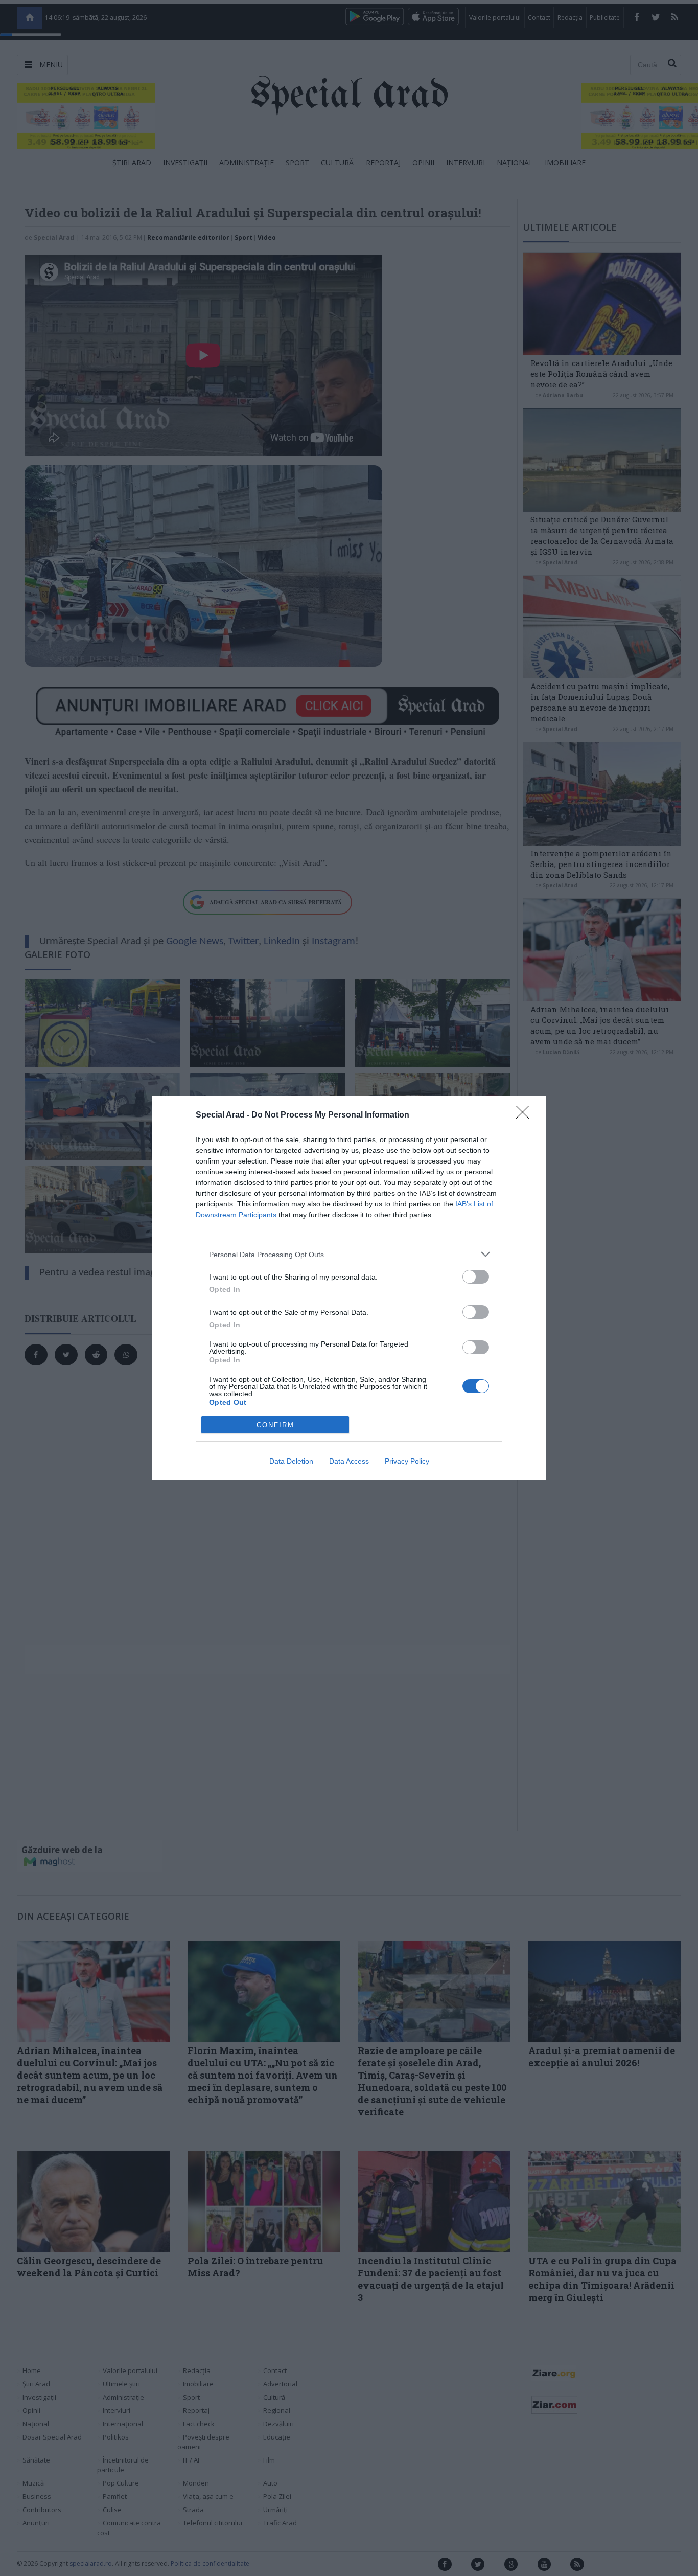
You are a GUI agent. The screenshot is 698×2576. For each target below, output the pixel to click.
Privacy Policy (407, 1461)
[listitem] (349, 1254)
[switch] (476, 1277)
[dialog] (349, 1288)
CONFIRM (275, 1425)
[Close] (526, 1115)
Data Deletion (291, 1461)
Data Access (349, 1461)
